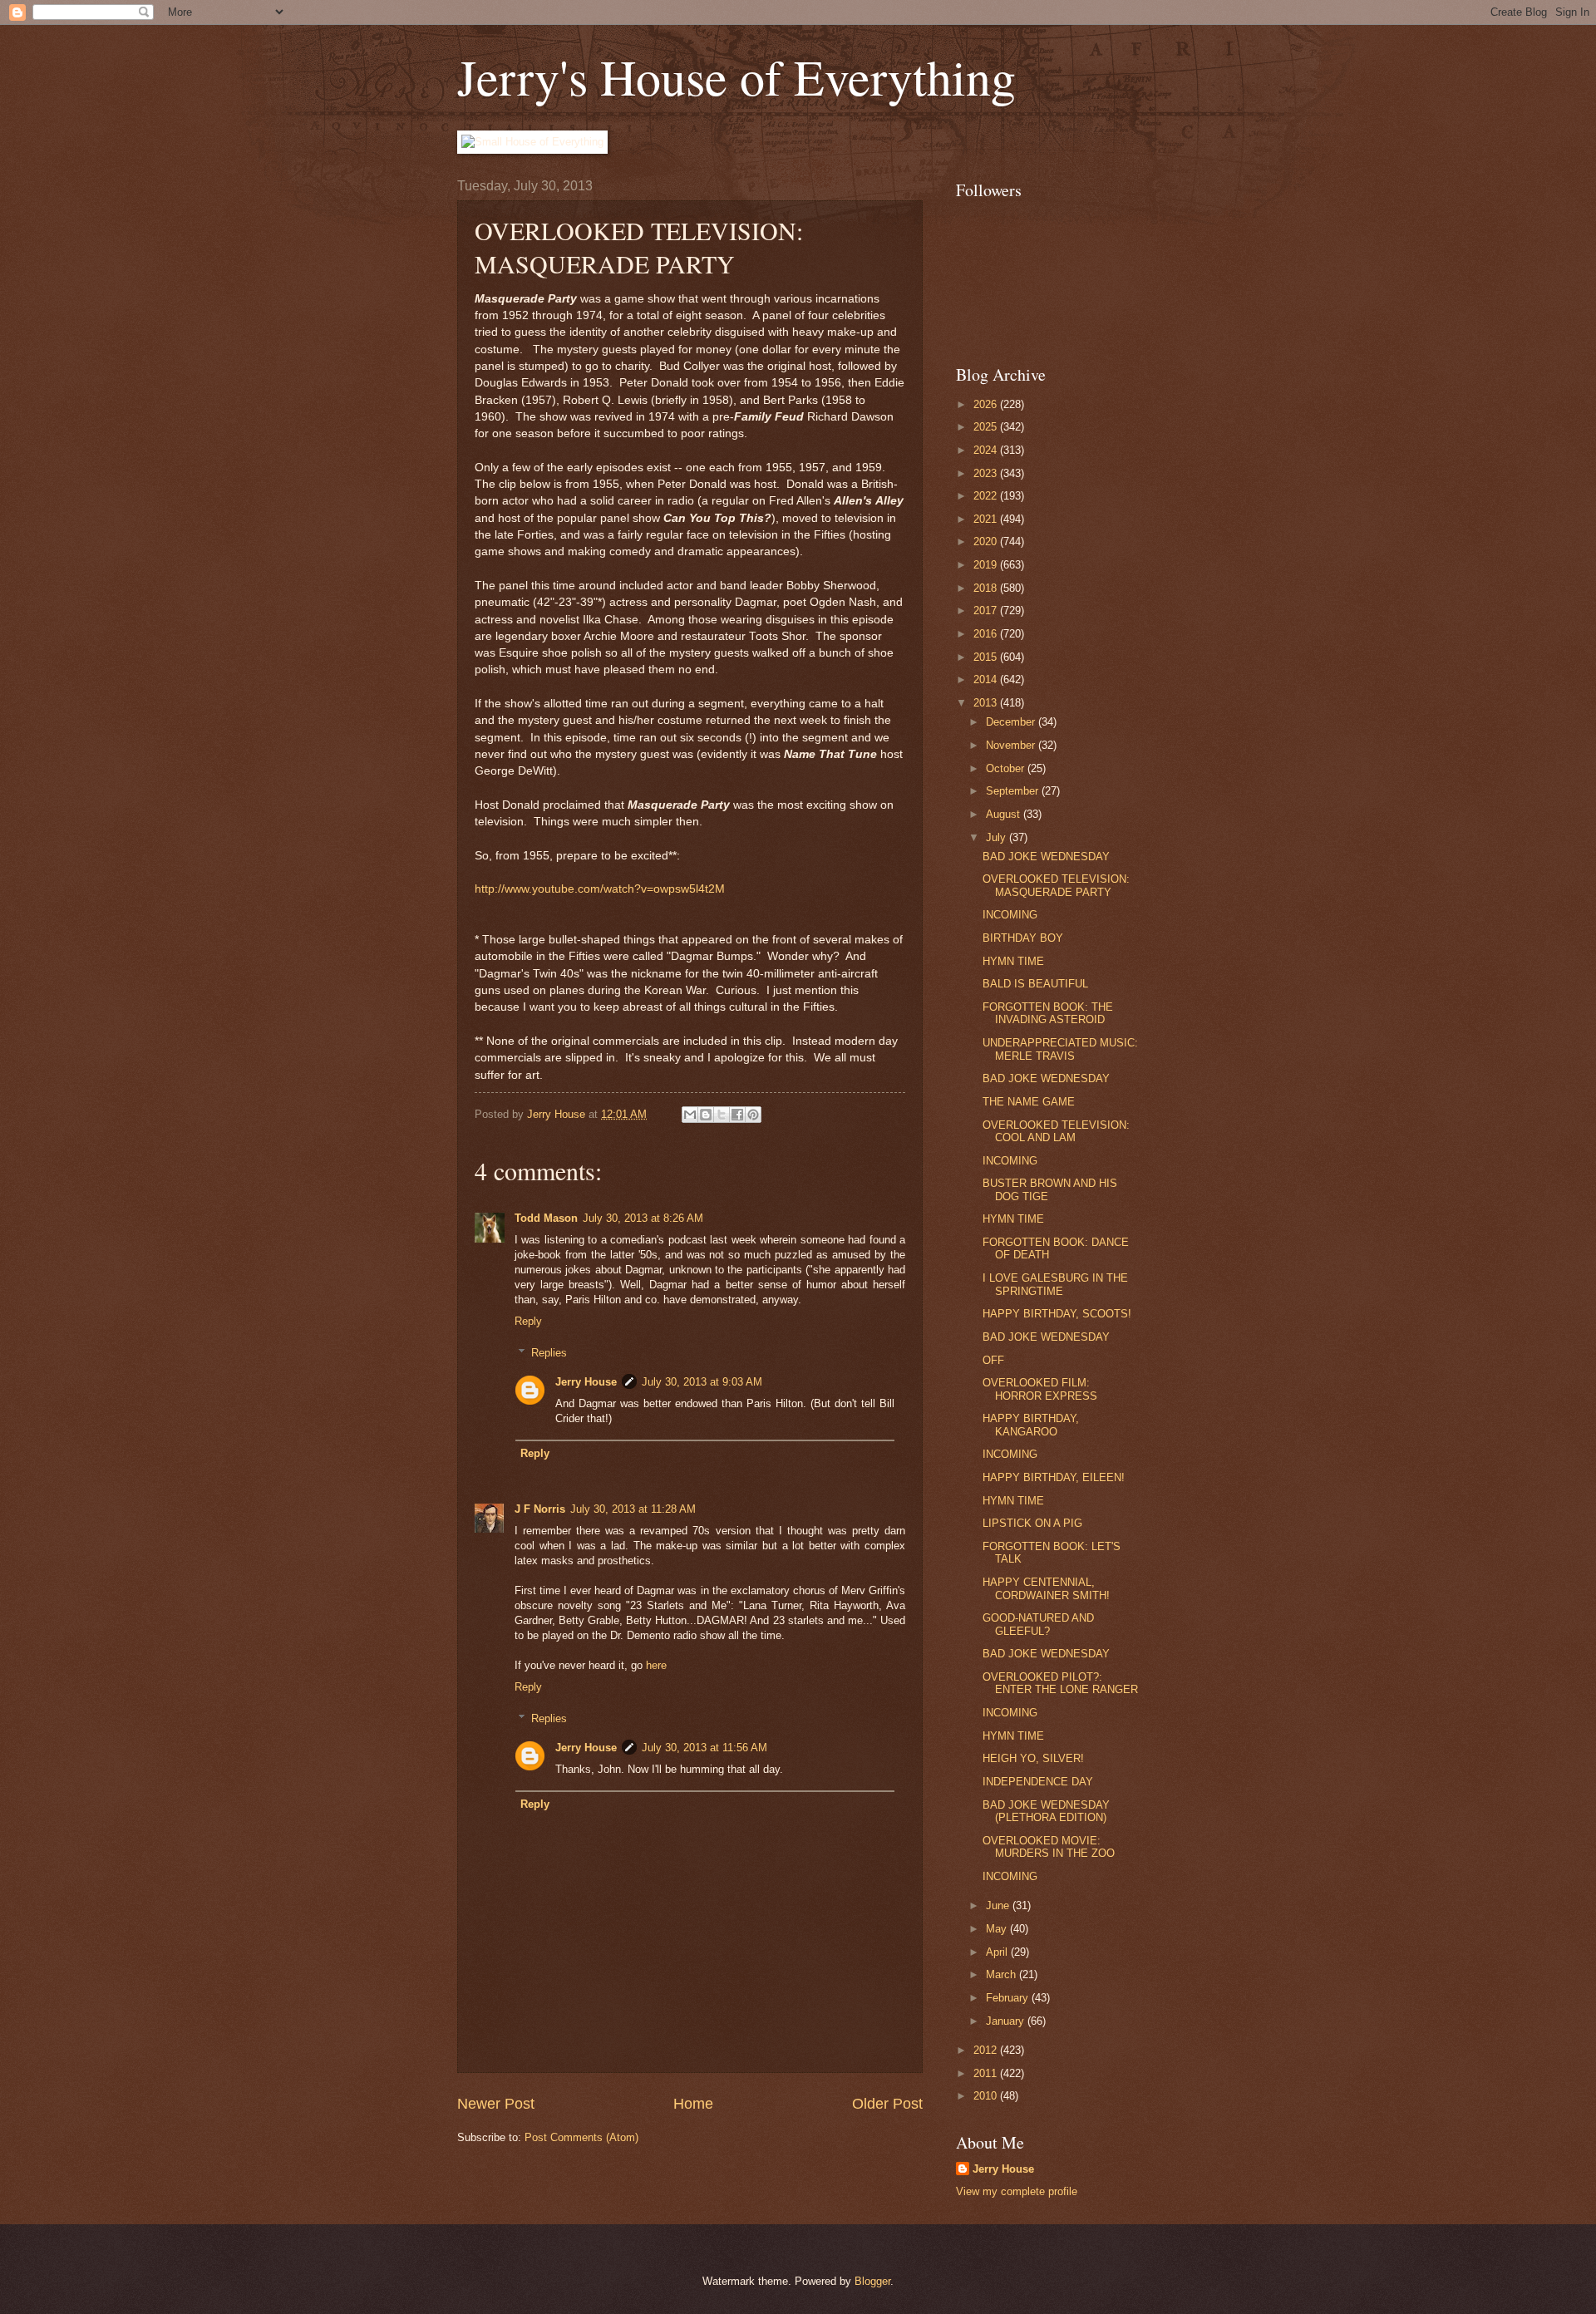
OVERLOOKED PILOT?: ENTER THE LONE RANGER (1060, 1683)
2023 (987, 473)
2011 (987, 2073)
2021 (987, 519)
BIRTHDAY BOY (1023, 938)
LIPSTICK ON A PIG (1032, 1523)
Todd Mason (546, 1218)
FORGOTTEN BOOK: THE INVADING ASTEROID (1048, 1013)
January (1007, 2021)
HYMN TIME (1013, 961)
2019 (987, 565)
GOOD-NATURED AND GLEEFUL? (1038, 1624)
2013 (987, 703)
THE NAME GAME (1029, 1102)
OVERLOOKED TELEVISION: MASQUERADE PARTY (1056, 885)
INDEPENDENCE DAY (1038, 1782)
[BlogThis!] (706, 1115)
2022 (987, 496)
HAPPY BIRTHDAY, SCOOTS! (1057, 1314)
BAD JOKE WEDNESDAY (1046, 857)
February (1009, 1998)
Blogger (872, 2281)
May (998, 1929)
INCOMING (1010, 915)
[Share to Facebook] (737, 1115)
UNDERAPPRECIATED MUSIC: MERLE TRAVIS (1060, 1049)
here (656, 1665)
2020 (987, 542)
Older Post (887, 2104)
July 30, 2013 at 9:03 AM (702, 1382)
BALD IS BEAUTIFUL (1035, 984)
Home (693, 2104)
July (997, 837)
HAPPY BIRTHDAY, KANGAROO (1031, 1425)
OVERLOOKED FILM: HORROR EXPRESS (1040, 1389)
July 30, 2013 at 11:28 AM (633, 1509)
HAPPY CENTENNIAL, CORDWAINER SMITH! (1046, 1588)
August (1005, 814)
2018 (987, 588)
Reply (528, 1321)
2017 (987, 611)
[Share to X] (722, 1115)
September (1014, 791)
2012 (987, 2050)
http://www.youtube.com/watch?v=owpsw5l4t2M (600, 889)
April (998, 1952)
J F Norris (540, 1509)
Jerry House (586, 1382)
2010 (987, 2096)
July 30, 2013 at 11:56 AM (704, 1748)
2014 (987, 679)
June (999, 1905)
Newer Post (496, 2104)
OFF (993, 1360)
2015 (987, 657)
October (1007, 768)
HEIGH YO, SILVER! (1033, 1758)
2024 (987, 450)
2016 (987, 634)
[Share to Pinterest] (753, 1115)
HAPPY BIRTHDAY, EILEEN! (1054, 1477)
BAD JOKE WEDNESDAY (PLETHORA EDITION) (1046, 1811)
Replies (549, 1353)
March (1002, 1974)
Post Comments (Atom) (581, 2137)
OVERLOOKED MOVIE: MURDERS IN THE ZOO (1049, 1847)
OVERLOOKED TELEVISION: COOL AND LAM (1056, 1131)
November (1012, 745)
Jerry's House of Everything (736, 76)
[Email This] (690, 1115)
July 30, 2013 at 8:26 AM (643, 1218)
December (1012, 722)
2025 (987, 427)
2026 (987, 404)
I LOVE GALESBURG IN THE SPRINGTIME (1055, 1284)
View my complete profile (1017, 2191)
